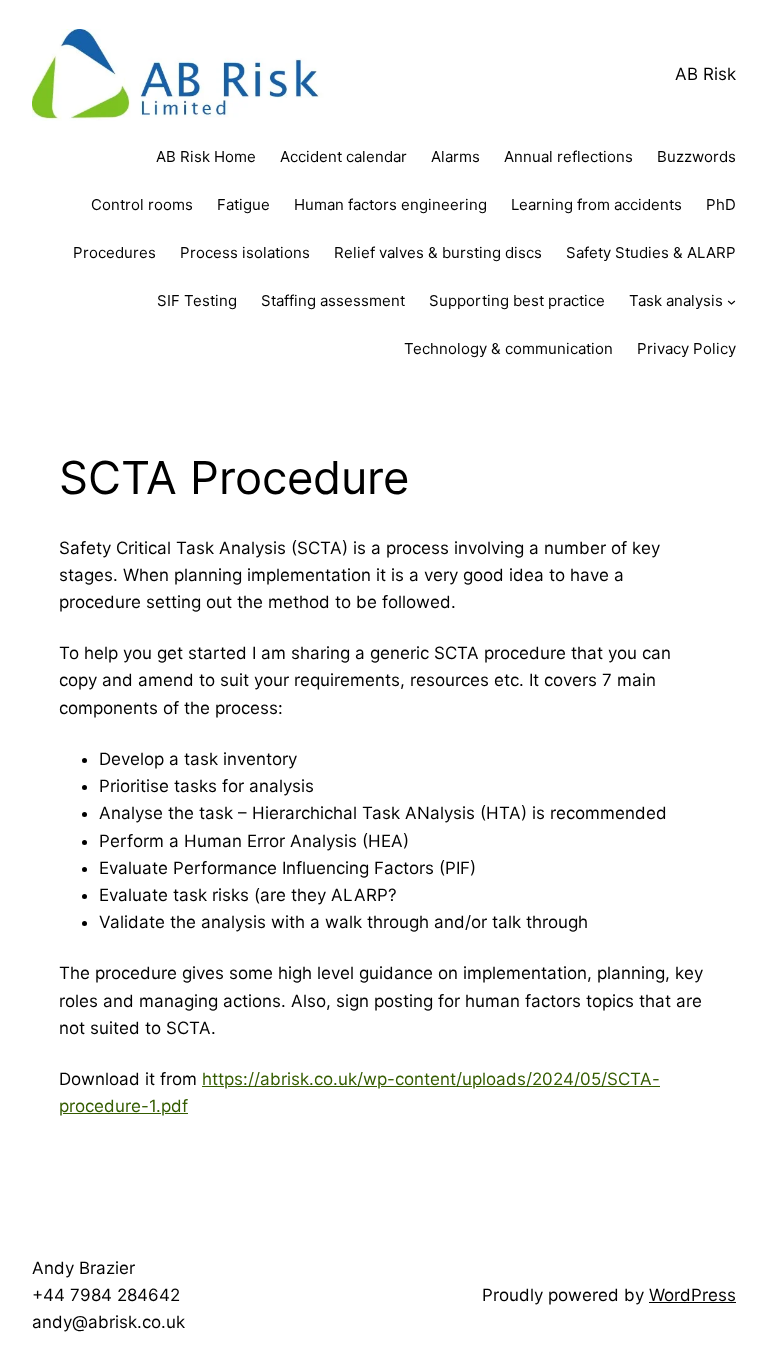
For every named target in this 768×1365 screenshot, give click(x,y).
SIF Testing (197, 300)
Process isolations (245, 252)
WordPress (692, 1295)
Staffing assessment (333, 300)
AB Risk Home (206, 156)
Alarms (455, 156)
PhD (721, 204)
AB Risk (705, 74)
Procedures (114, 252)
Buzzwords (696, 156)
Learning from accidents (596, 204)
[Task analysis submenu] (731, 300)
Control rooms (142, 204)
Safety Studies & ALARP (651, 252)
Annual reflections (568, 156)
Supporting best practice (517, 300)
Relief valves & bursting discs (438, 252)
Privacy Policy (686, 348)
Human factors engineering (390, 204)
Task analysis (676, 300)
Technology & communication (508, 348)
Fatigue (243, 204)
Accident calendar (343, 156)
